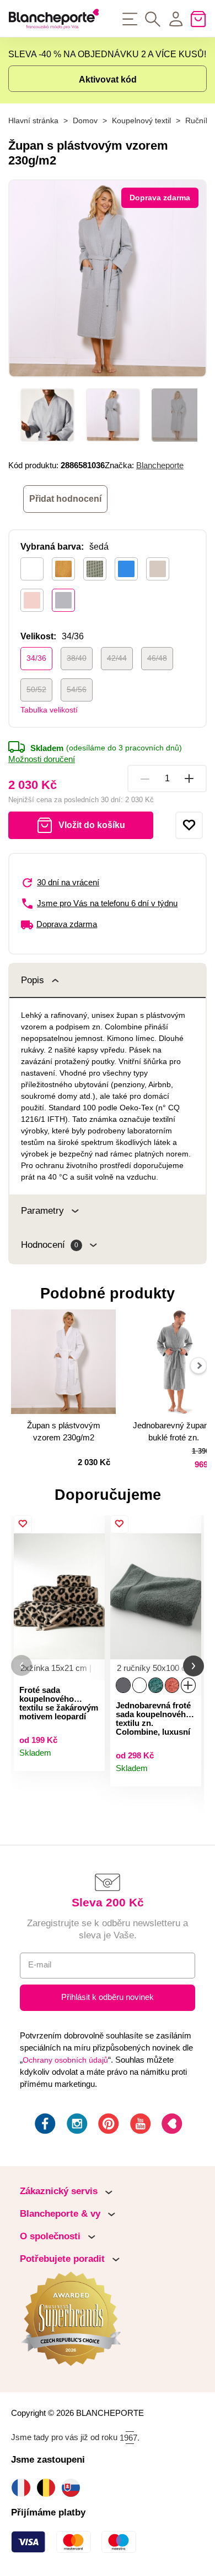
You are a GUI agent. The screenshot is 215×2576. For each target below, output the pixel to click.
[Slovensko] (74, 2488)
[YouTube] (139, 2125)
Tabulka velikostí (49, 710)
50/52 (36, 689)
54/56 (77, 689)
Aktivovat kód (108, 80)
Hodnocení (50, 1245)
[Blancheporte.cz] (54, 19)
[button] (21, 1666)
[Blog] (171, 2125)
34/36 (36, 658)
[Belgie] (49, 2488)
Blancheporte (160, 465)
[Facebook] (44, 2125)
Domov (85, 121)
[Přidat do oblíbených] (189, 825)
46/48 (157, 658)
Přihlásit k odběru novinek (108, 1997)
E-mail (40, 1965)
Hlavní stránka (33, 121)
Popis (33, 980)
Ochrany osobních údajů (65, 2060)
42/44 (117, 658)
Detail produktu (92, 1758)
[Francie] (23, 2488)
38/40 (77, 658)
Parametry (42, 1211)
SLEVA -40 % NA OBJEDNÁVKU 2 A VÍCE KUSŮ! (107, 54)
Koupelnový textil (141, 121)
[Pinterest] (108, 2125)
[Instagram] (76, 2125)
